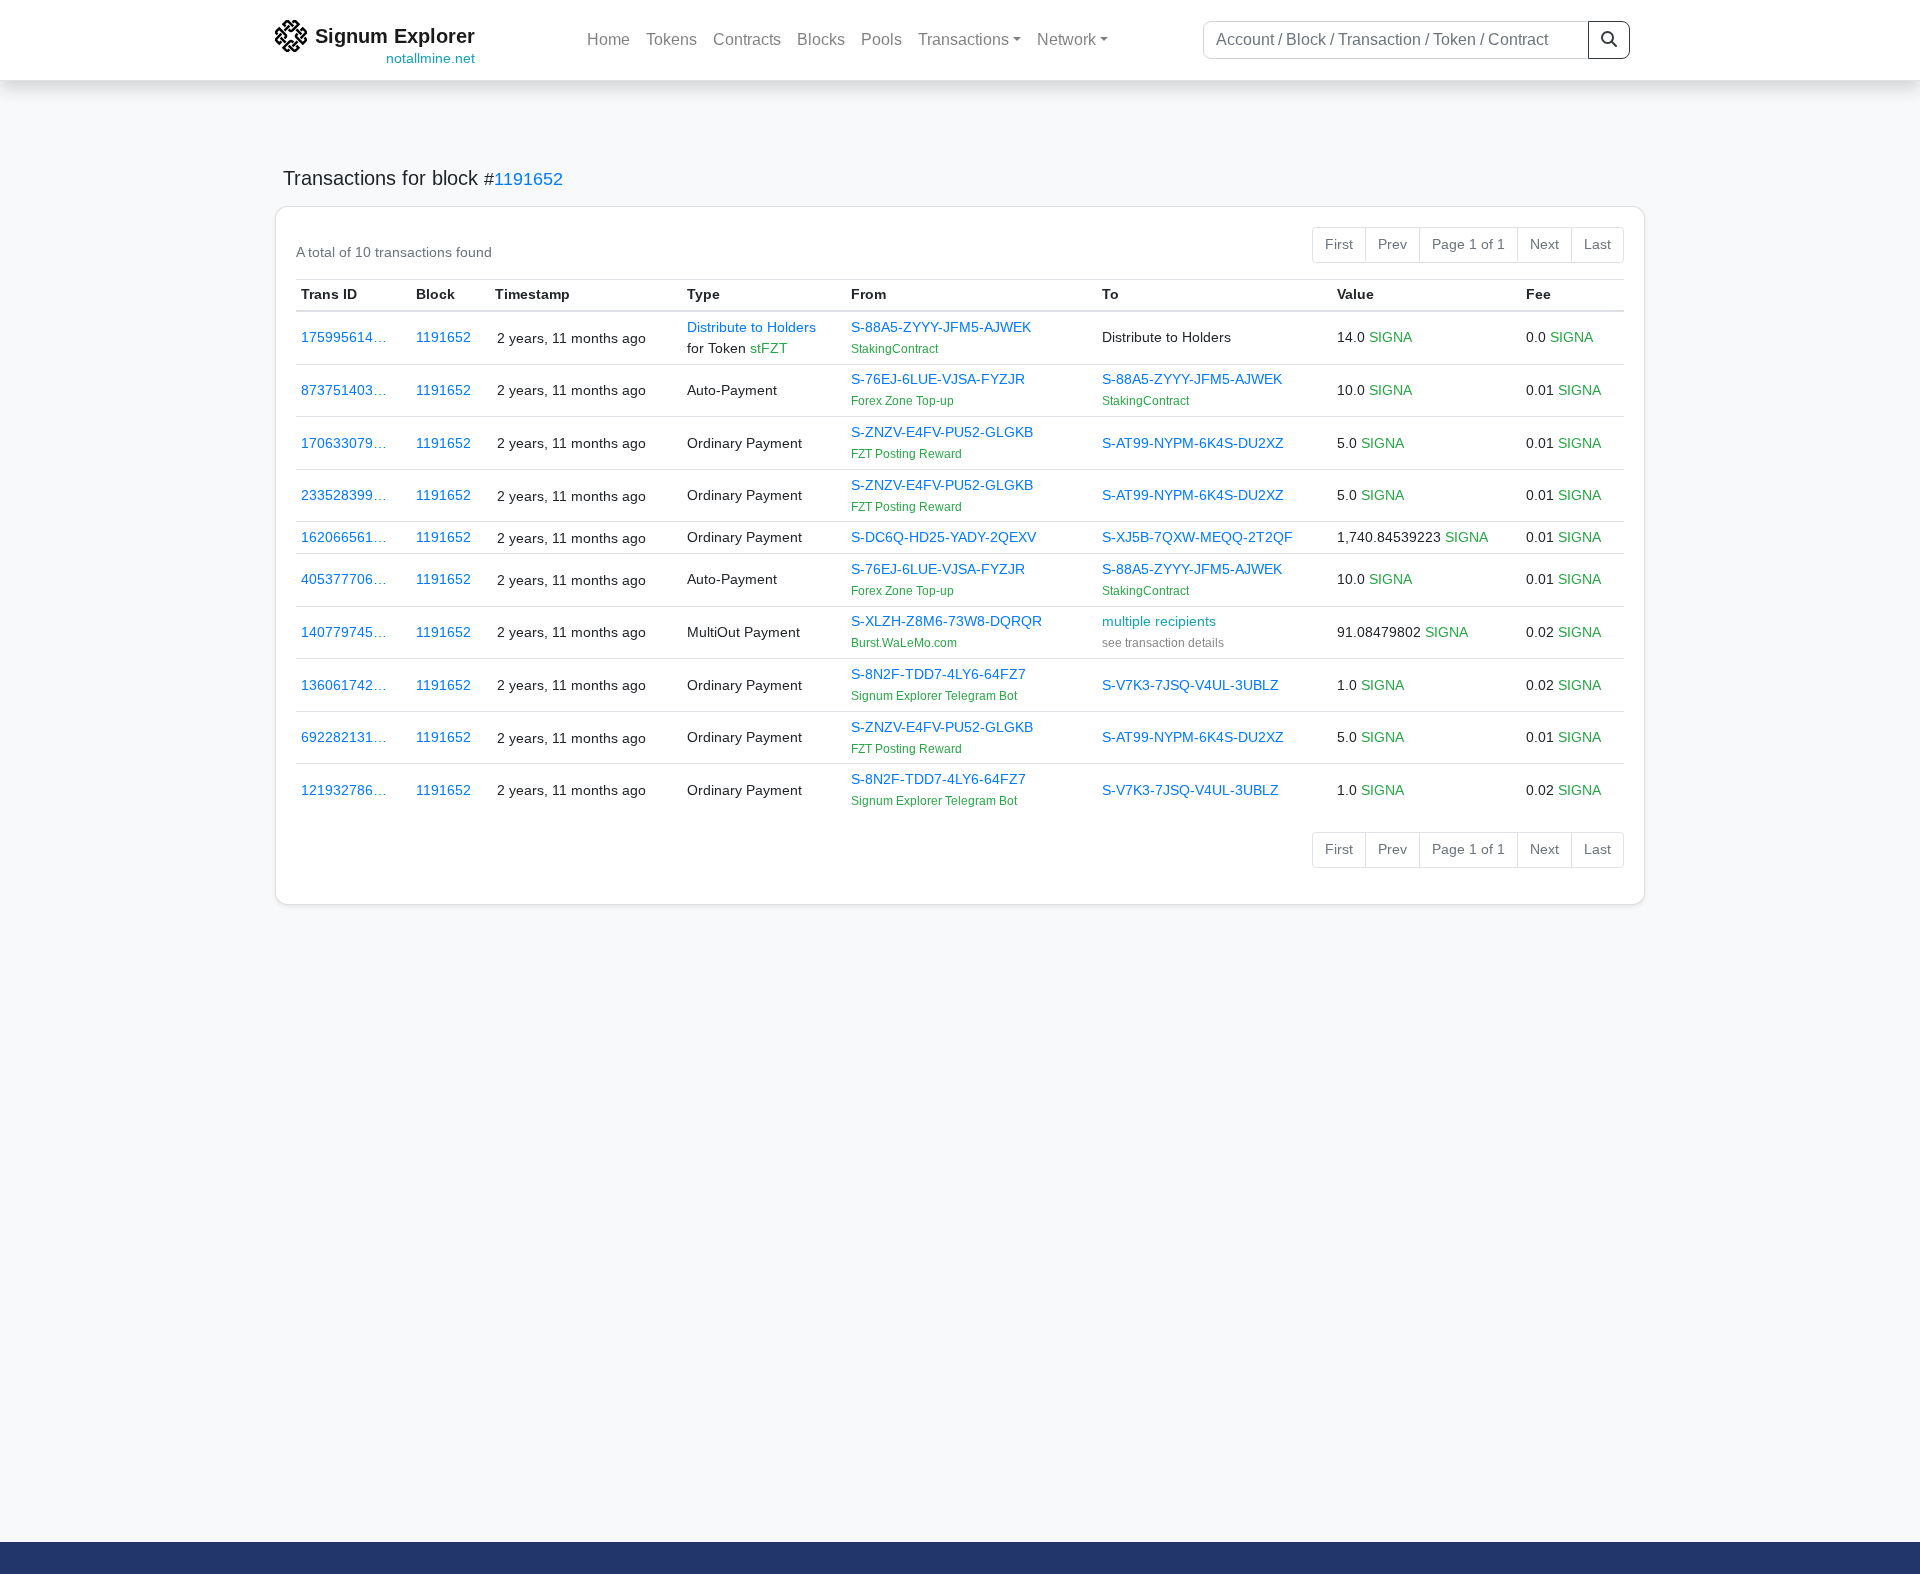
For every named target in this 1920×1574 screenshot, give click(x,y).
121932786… (344, 790)
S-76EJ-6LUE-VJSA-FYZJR (938, 379)
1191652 (528, 179)
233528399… (344, 495)
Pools (881, 39)
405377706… (344, 579)
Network (1066, 39)
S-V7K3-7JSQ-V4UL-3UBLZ (1190, 685)
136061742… (344, 685)
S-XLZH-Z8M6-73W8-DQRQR (946, 621)
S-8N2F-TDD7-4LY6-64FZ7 (938, 674)
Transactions (963, 39)
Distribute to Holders (751, 327)
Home (608, 39)
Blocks (821, 39)
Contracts (747, 39)
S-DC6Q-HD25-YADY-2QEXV (943, 537)
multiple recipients (1159, 621)
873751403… (344, 390)
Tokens (671, 39)
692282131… (344, 737)
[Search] (1609, 40)
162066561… (344, 537)
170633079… (344, 443)
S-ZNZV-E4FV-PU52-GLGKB (942, 432)
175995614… (344, 337)
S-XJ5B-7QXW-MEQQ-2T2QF (1197, 537)
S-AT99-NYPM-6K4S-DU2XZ (1193, 443)
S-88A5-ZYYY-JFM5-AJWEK (941, 327)
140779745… (344, 632)
